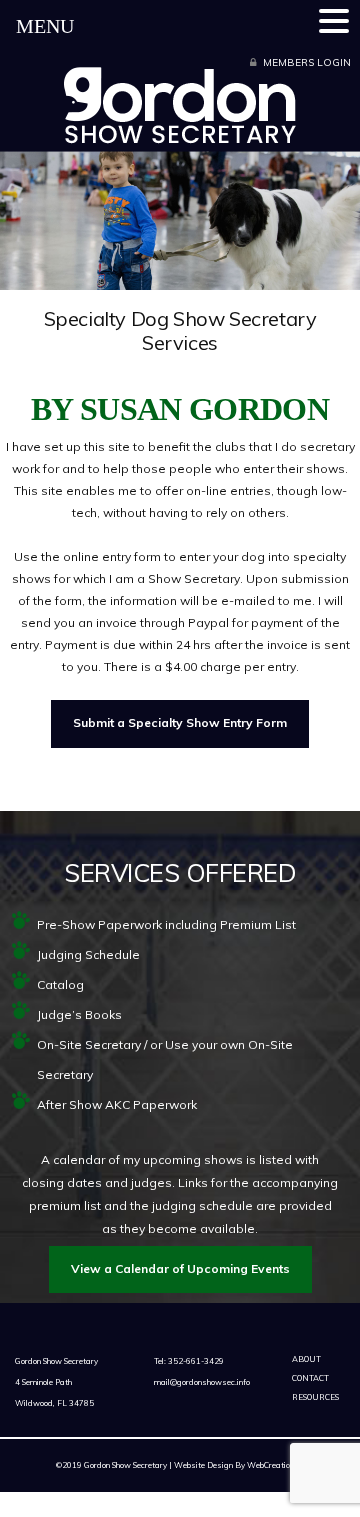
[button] (337, 20)
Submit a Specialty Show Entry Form (180, 722)
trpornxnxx (217, 1494)
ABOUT (306, 1359)
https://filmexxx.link (97, 1494)
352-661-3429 (195, 1361)
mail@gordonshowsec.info (202, 1382)
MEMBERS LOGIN (307, 62)
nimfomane (306, 1494)
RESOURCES (315, 1397)
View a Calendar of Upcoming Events (180, 1268)
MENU (45, 26)
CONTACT (310, 1378)
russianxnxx (188, 1507)
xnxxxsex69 (270, 1482)
